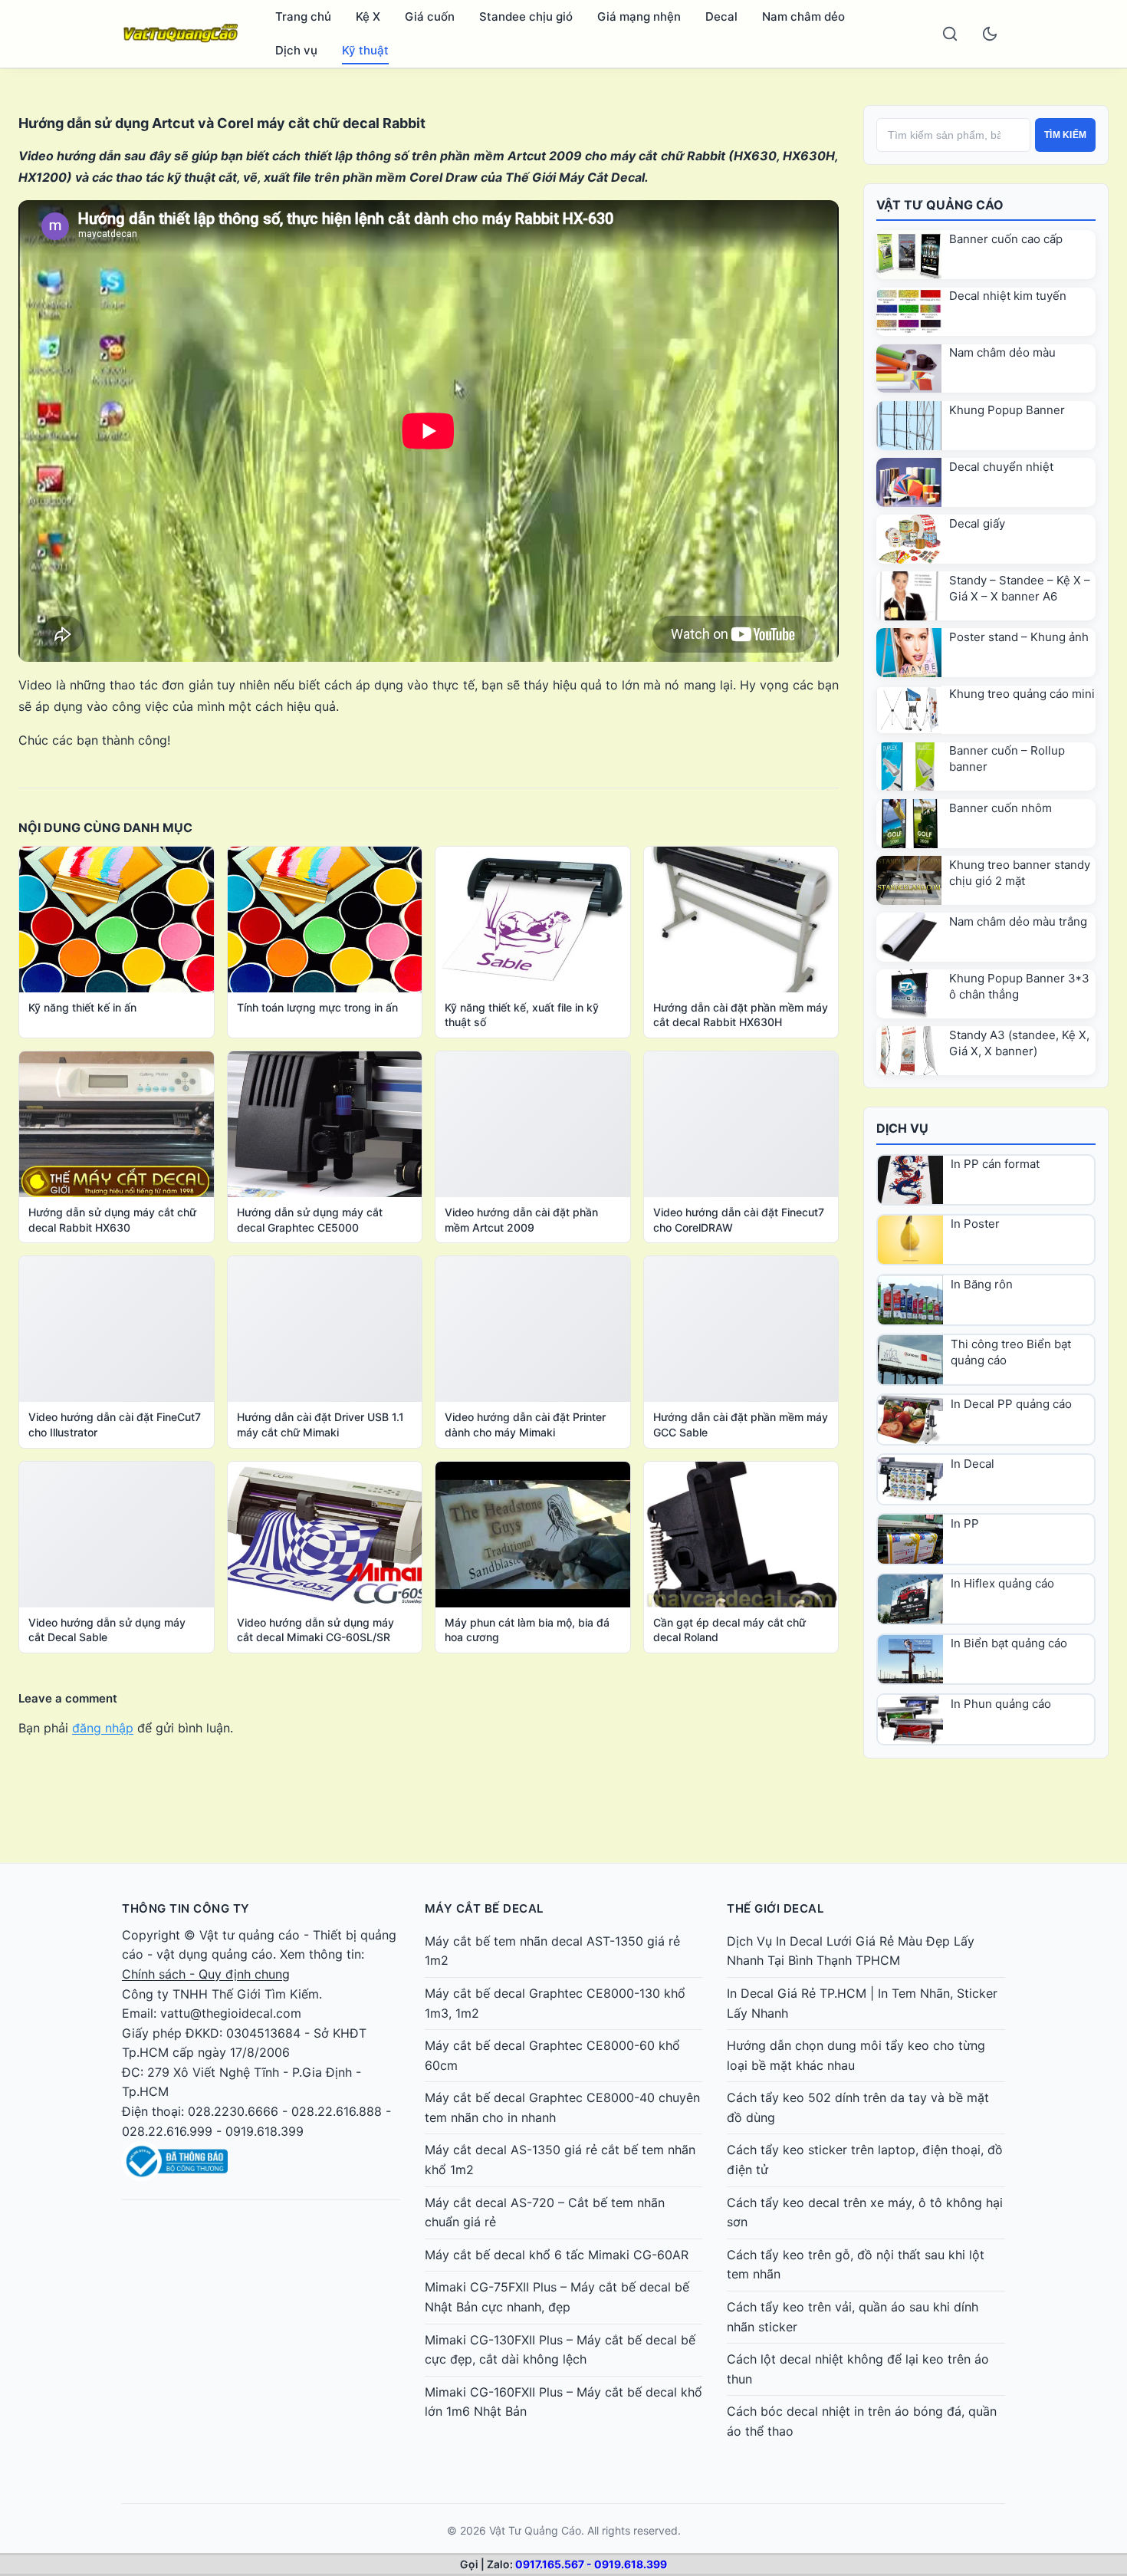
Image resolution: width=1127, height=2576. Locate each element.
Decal (721, 16)
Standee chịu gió (526, 16)
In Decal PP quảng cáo (1011, 1404)
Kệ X (368, 16)
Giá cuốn (430, 16)
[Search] (950, 34)
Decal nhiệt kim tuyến (1008, 296)
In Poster (975, 1224)
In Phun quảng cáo (1001, 1704)
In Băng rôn (982, 1284)
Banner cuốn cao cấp (1006, 239)
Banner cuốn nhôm (1001, 808)
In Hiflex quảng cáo (1002, 1583)
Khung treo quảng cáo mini (1022, 694)
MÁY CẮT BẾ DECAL (484, 1908)
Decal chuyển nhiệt (1001, 467)
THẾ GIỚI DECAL (775, 1908)
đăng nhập (103, 1728)
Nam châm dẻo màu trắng (1018, 921)
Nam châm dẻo (803, 16)
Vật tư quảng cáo (250, 1935)
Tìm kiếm (1065, 135)
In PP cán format (995, 1164)
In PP (965, 1523)
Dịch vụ (296, 50)
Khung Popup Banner (1007, 410)
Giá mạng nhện (639, 16)
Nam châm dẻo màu (1002, 352)
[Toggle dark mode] (990, 34)
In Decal (973, 1464)
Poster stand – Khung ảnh (1019, 637)
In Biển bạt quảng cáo (1009, 1643)
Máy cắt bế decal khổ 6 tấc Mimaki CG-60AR (557, 2255)
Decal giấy (977, 523)
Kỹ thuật (365, 50)
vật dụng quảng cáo (215, 1954)
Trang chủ (303, 16)
